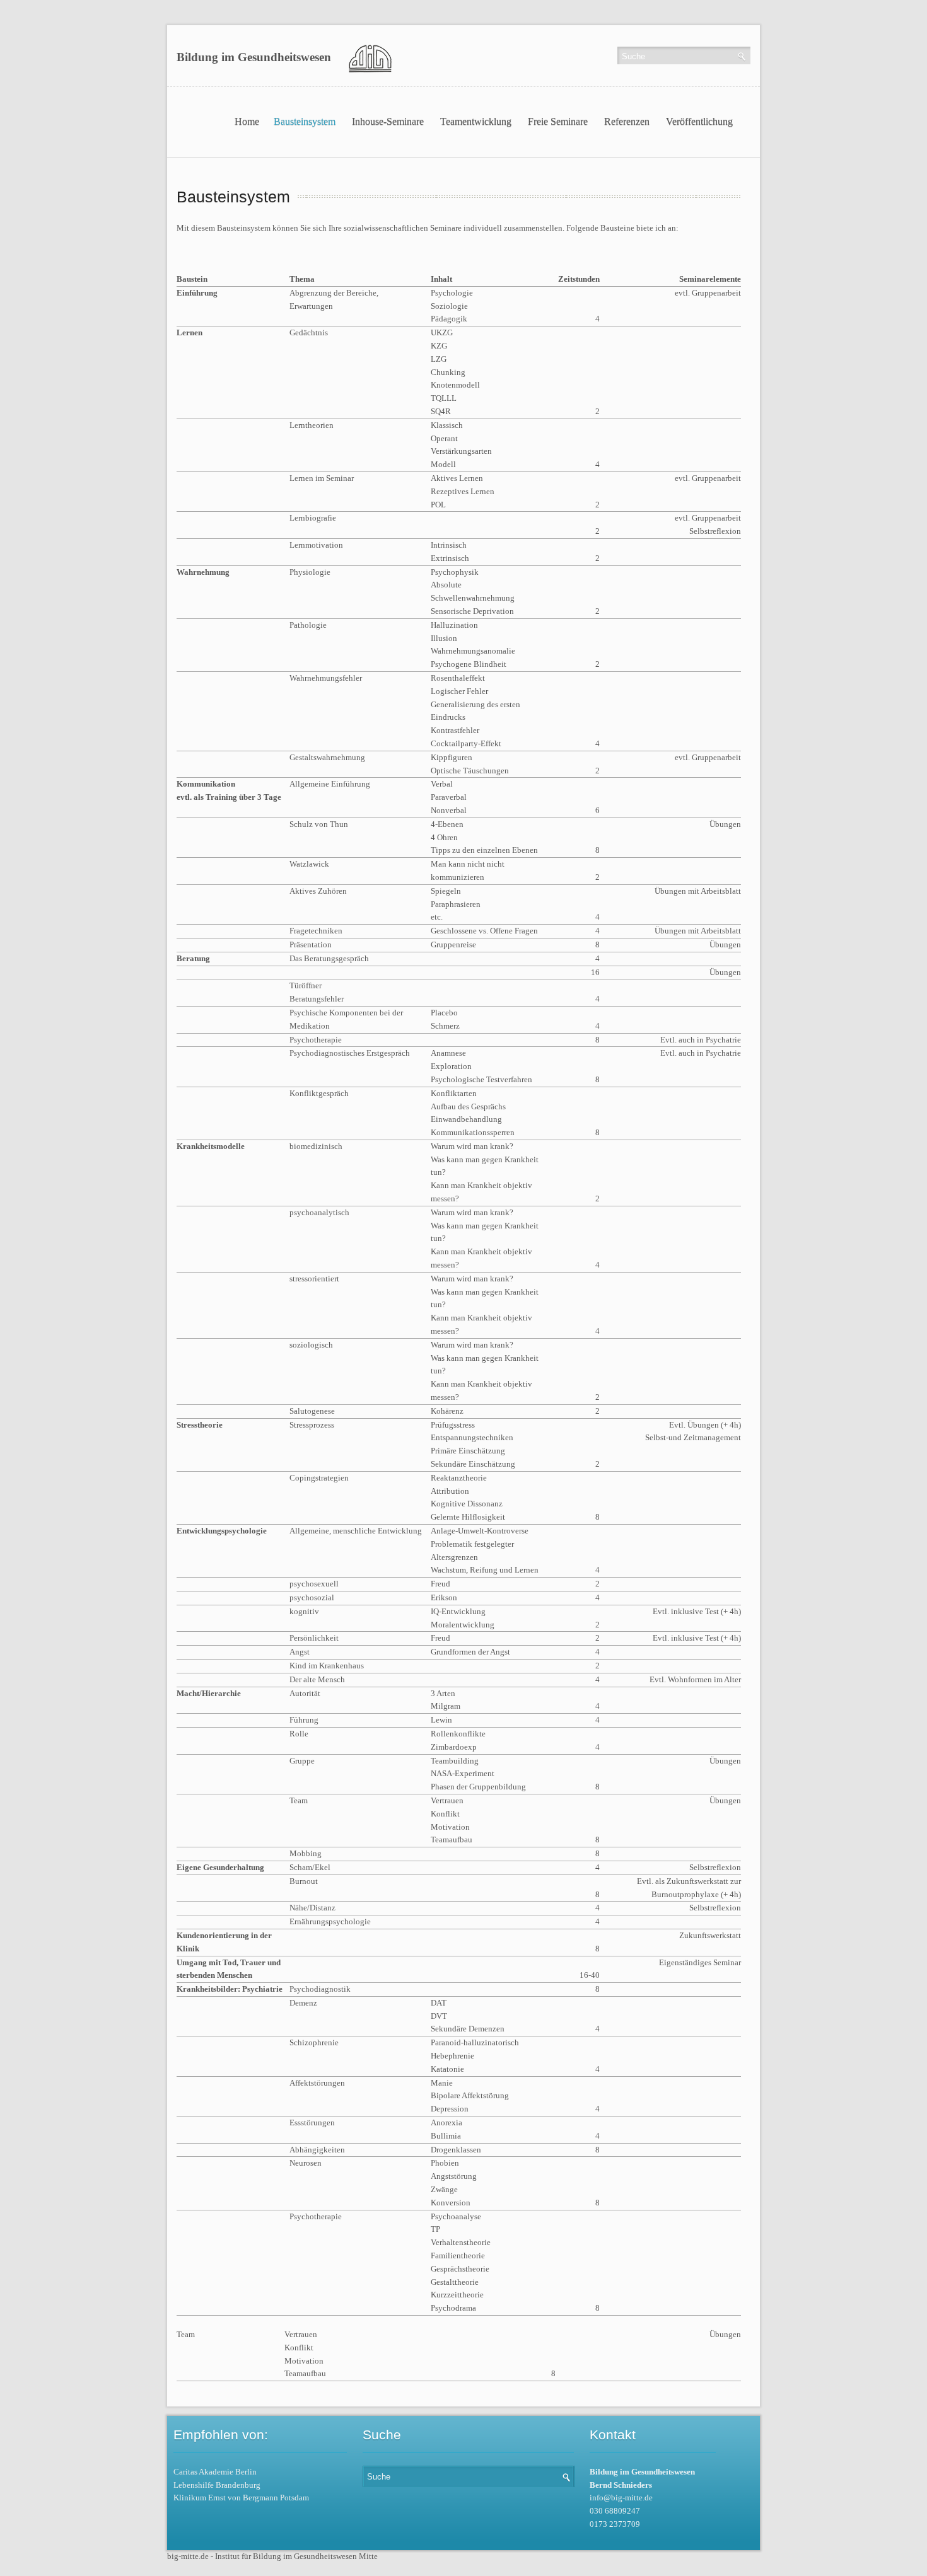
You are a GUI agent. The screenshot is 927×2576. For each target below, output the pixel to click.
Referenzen (627, 121)
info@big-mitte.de (621, 2498)
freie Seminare (558, 121)
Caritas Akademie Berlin (215, 2472)
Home (247, 121)
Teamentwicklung (476, 121)
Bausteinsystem (305, 121)
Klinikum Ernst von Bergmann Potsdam (241, 2498)
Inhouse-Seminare (388, 121)
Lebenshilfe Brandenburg (217, 2485)
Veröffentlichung (699, 121)
